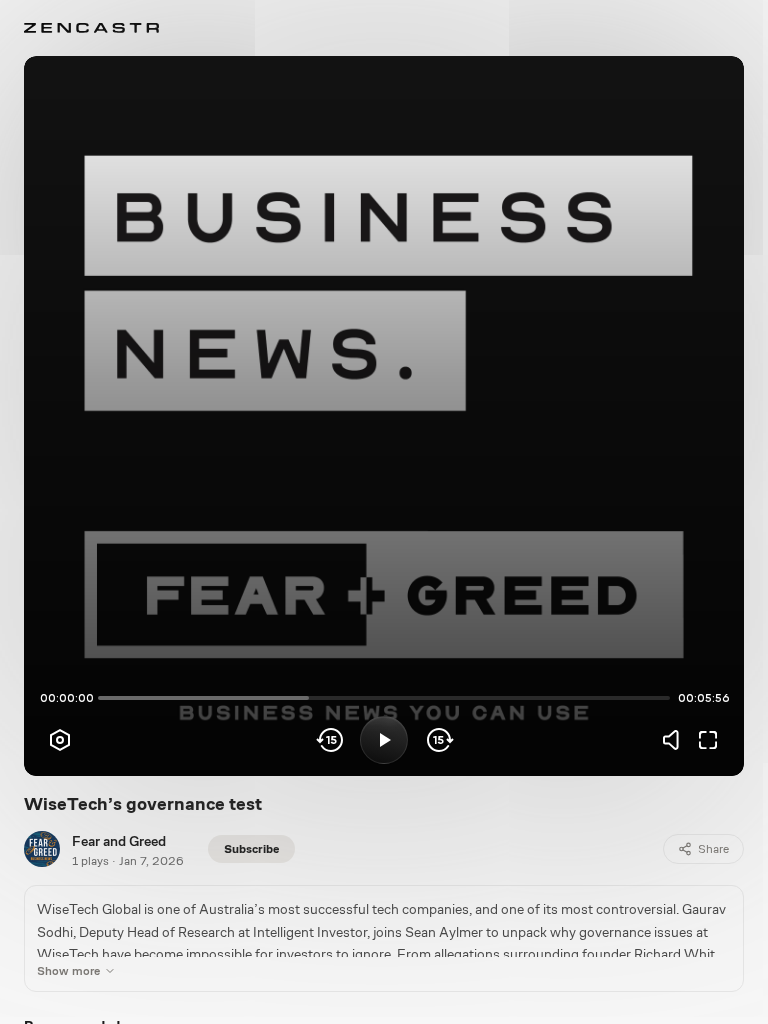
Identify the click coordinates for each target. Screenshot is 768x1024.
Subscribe (251, 849)
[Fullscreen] (708, 740)
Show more (68, 971)
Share (713, 849)
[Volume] (676, 740)
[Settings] (60, 740)
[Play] (384, 740)
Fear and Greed (119, 841)
